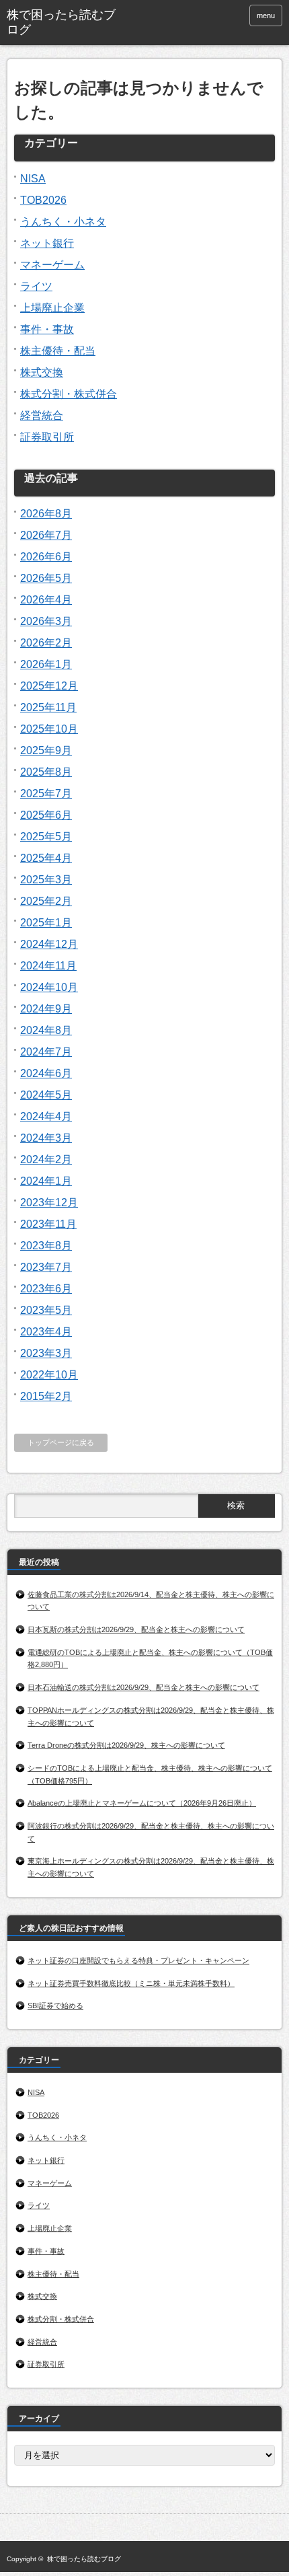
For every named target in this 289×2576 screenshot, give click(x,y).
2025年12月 (49, 686)
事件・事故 (47, 329)
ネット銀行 (47, 243)
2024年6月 (46, 1073)
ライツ (36, 286)
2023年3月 (46, 1353)
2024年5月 (46, 1095)
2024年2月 (46, 1160)
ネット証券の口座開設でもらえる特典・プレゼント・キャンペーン (138, 1960)
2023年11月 (48, 1224)
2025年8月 (46, 772)
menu (266, 15)
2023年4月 (46, 1332)
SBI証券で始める (55, 2005)
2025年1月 (46, 923)
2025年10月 (49, 729)
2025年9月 (46, 750)
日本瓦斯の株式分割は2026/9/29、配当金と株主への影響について (136, 1629)
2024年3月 (46, 1138)
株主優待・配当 (58, 351)
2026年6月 (46, 557)
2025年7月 (46, 794)
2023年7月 (46, 1267)
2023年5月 (46, 1310)
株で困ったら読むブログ (61, 22)
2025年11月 (48, 707)
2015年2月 (46, 1396)
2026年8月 (46, 514)
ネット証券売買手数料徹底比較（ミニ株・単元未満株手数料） (131, 1983)
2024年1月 (46, 1181)
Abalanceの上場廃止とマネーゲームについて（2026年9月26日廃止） (142, 1803)
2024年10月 (49, 987)
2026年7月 (46, 535)
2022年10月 (49, 1375)
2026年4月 (46, 600)
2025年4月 (46, 858)
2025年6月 (46, 815)
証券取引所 (47, 437)
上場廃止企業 (52, 308)
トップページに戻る (61, 1442)
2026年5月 (46, 578)
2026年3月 (46, 621)
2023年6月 (46, 1289)
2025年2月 (46, 901)
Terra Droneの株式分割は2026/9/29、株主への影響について (126, 1745)
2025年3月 (46, 880)
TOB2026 (43, 200)
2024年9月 (46, 1009)
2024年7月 (46, 1052)
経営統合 (42, 415)
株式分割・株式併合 (69, 394)
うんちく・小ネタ (63, 222)
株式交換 (42, 372)
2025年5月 (46, 837)
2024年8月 (46, 1030)
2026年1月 (46, 664)
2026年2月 (46, 643)
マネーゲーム (52, 265)
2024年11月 (48, 966)
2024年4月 (46, 1116)
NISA (33, 179)
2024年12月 (49, 944)
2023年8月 (46, 1246)
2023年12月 (49, 1203)
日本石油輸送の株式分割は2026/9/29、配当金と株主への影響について (143, 1687)
